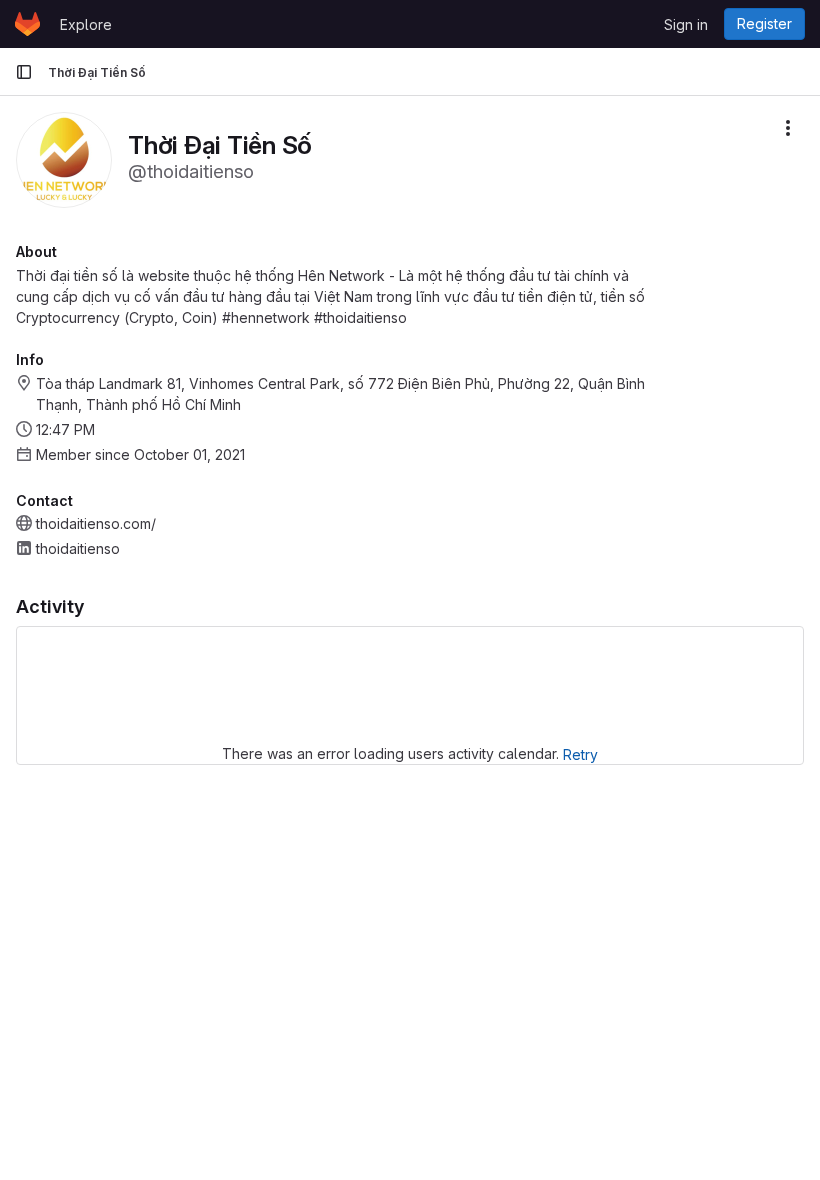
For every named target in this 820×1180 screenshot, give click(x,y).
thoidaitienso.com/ (96, 523)
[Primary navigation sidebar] (24, 72)
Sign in (686, 24)
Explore (86, 24)
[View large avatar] (64, 158)
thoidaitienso (78, 548)
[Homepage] (27, 24)
